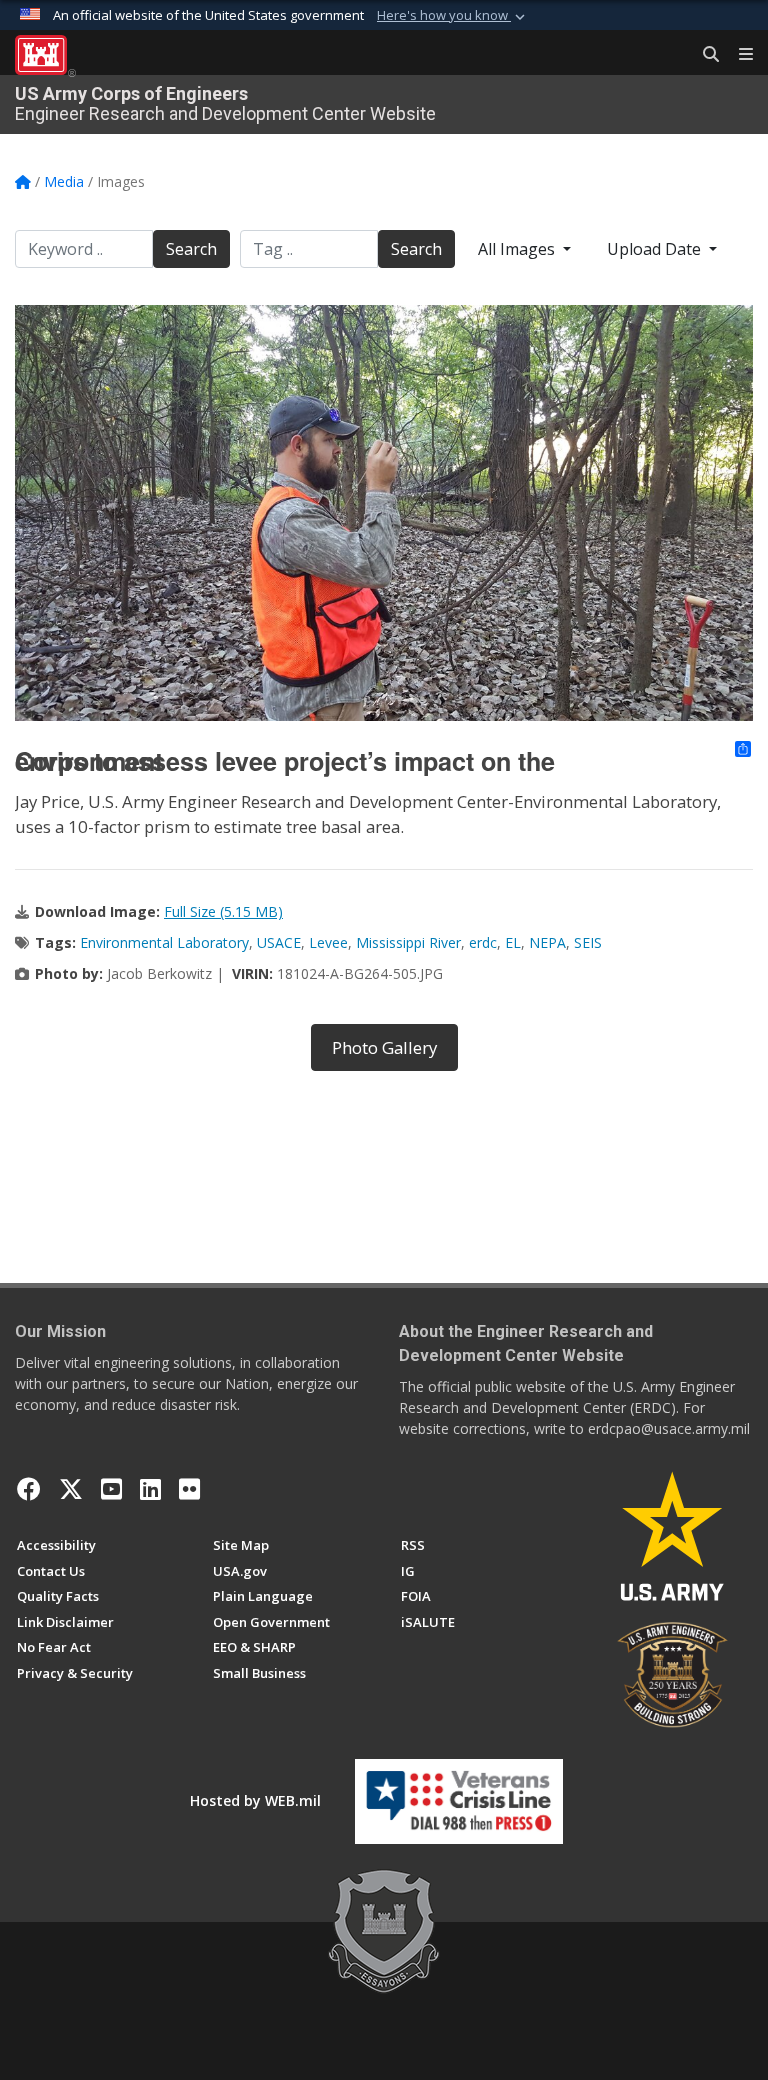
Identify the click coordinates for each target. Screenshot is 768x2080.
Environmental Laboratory (164, 942)
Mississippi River (408, 942)
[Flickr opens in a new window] (189, 1489)
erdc (483, 942)
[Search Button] (704, 55)
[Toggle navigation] (738, 55)
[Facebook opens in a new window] (29, 1489)
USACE (279, 942)
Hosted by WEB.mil (255, 1800)
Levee (328, 942)
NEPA (547, 942)
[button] (453, 16)
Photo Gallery (384, 1047)
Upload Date (656, 249)
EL (513, 942)
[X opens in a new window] (71, 1489)
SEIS (588, 942)
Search (191, 249)
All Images (518, 249)
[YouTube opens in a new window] (111, 1489)
